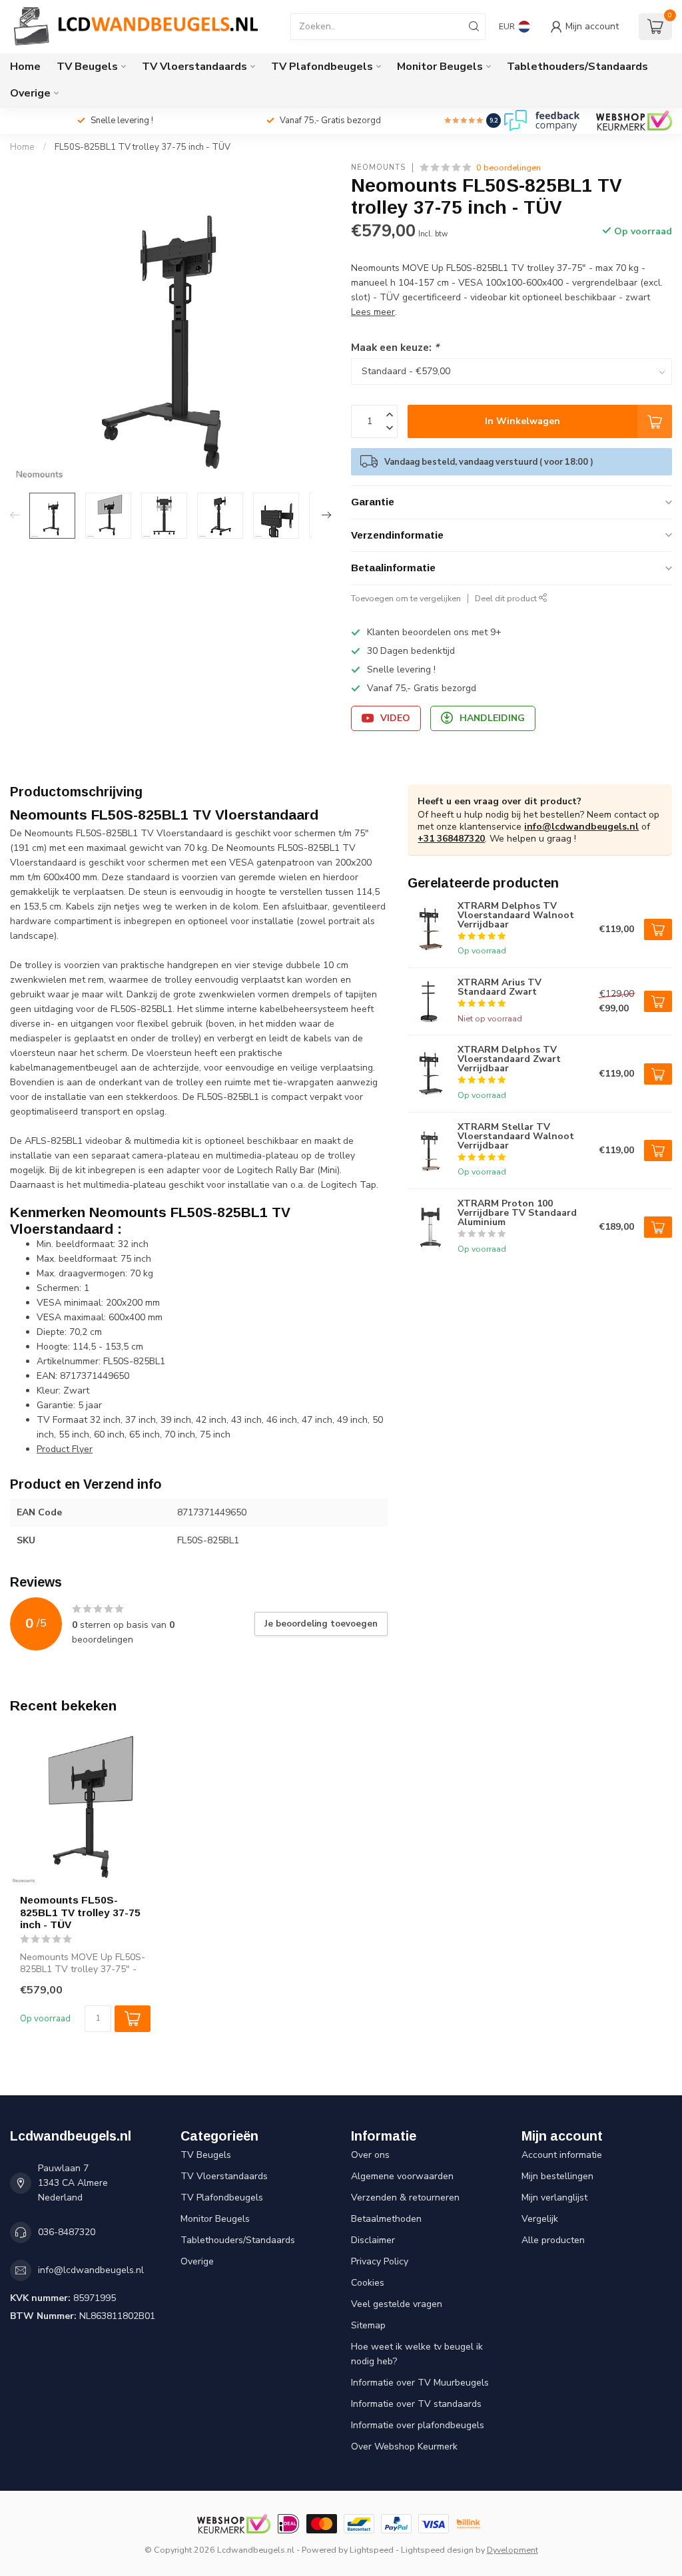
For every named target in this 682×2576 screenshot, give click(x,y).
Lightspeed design (437, 2550)
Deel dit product (507, 598)
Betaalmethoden (386, 2219)
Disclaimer (373, 2240)
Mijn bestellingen (557, 2176)
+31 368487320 (451, 839)
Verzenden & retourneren (405, 2197)
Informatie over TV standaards (416, 2404)
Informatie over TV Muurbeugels (420, 2383)
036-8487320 (67, 2232)
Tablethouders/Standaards (577, 67)
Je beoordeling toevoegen (321, 1624)
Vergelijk (540, 2219)
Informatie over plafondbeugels (418, 2425)
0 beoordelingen (509, 167)
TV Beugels (87, 67)
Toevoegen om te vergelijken (406, 598)
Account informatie (562, 2155)
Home (25, 67)
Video (395, 718)
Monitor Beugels (440, 67)
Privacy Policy (380, 2261)
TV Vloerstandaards (194, 67)
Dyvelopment (512, 2550)
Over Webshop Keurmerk (404, 2447)
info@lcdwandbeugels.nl (581, 827)
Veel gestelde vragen (397, 2304)
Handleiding (492, 718)
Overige (30, 93)
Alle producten (553, 2240)
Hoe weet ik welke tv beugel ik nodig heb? (417, 2354)
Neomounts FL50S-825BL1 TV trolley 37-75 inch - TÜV (80, 1912)
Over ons (370, 2155)
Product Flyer (65, 1449)
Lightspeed (372, 2550)
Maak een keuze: (395, 347)
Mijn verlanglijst (554, 2197)
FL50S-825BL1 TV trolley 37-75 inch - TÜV (143, 147)
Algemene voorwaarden (402, 2176)
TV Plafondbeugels (322, 67)
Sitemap (368, 2325)
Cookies (368, 2283)
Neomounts (378, 167)
